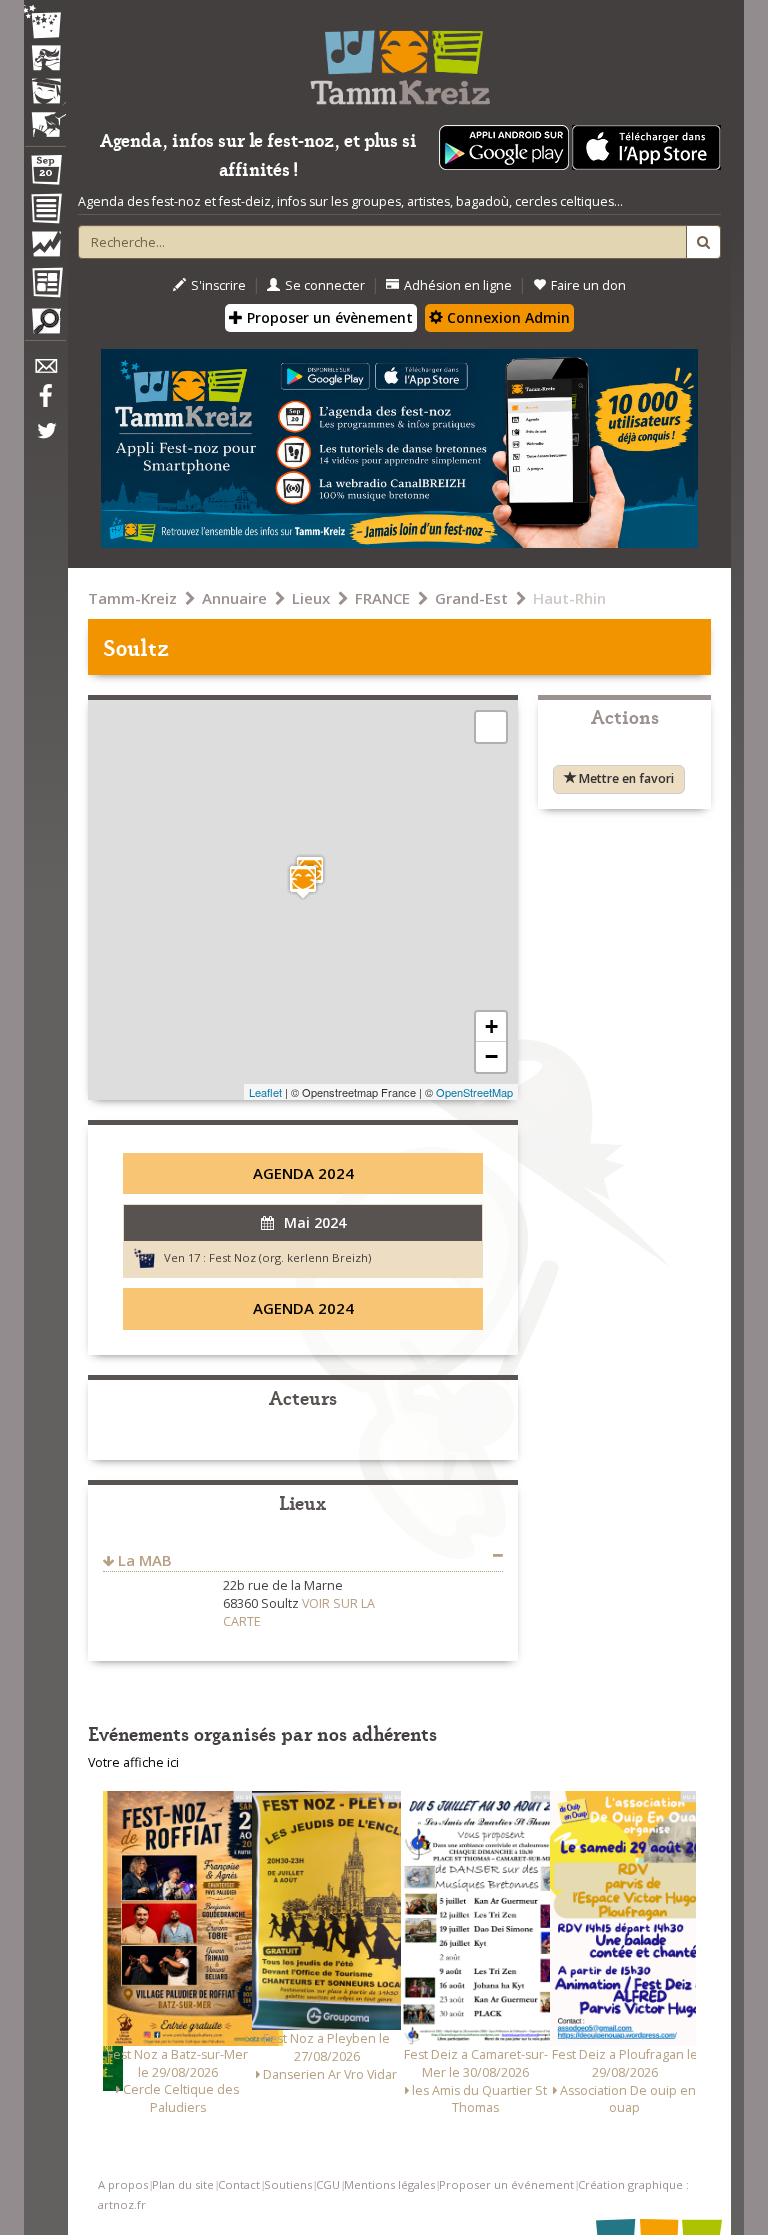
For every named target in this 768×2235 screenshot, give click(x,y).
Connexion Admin (506, 317)
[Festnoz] (45, 23)
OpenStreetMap (474, 1092)
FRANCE (382, 598)
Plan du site (183, 2184)
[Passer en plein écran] (491, 727)
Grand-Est (471, 598)
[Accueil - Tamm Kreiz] (399, 60)
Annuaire (234, 598)
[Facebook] (45, 403)
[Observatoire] (45, 249)
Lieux (311, 598)
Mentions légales (389, 2184)
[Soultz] (303, 881)
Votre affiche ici (133, 1762)
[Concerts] (45, 60)
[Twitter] (45, 441)
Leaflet (265, 1092)
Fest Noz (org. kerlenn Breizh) (290, 1257)
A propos (123, 2184)
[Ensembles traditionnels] (45, 117)
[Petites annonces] (45, 326)
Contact (239, 2184)
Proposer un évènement (328, 317)
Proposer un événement (506, 2184)
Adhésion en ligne (458, 285)
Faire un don (588, 285)
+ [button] (491, 1026)
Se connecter (325, 285)
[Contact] (45, 371)
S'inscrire (218, 285)
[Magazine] (45, 285)
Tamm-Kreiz (132, 598)
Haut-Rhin (569, 598)
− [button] (491, 1056)
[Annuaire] (45, 212)
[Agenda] (45, 174)
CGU (328, 2184)
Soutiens (288, 2184)
